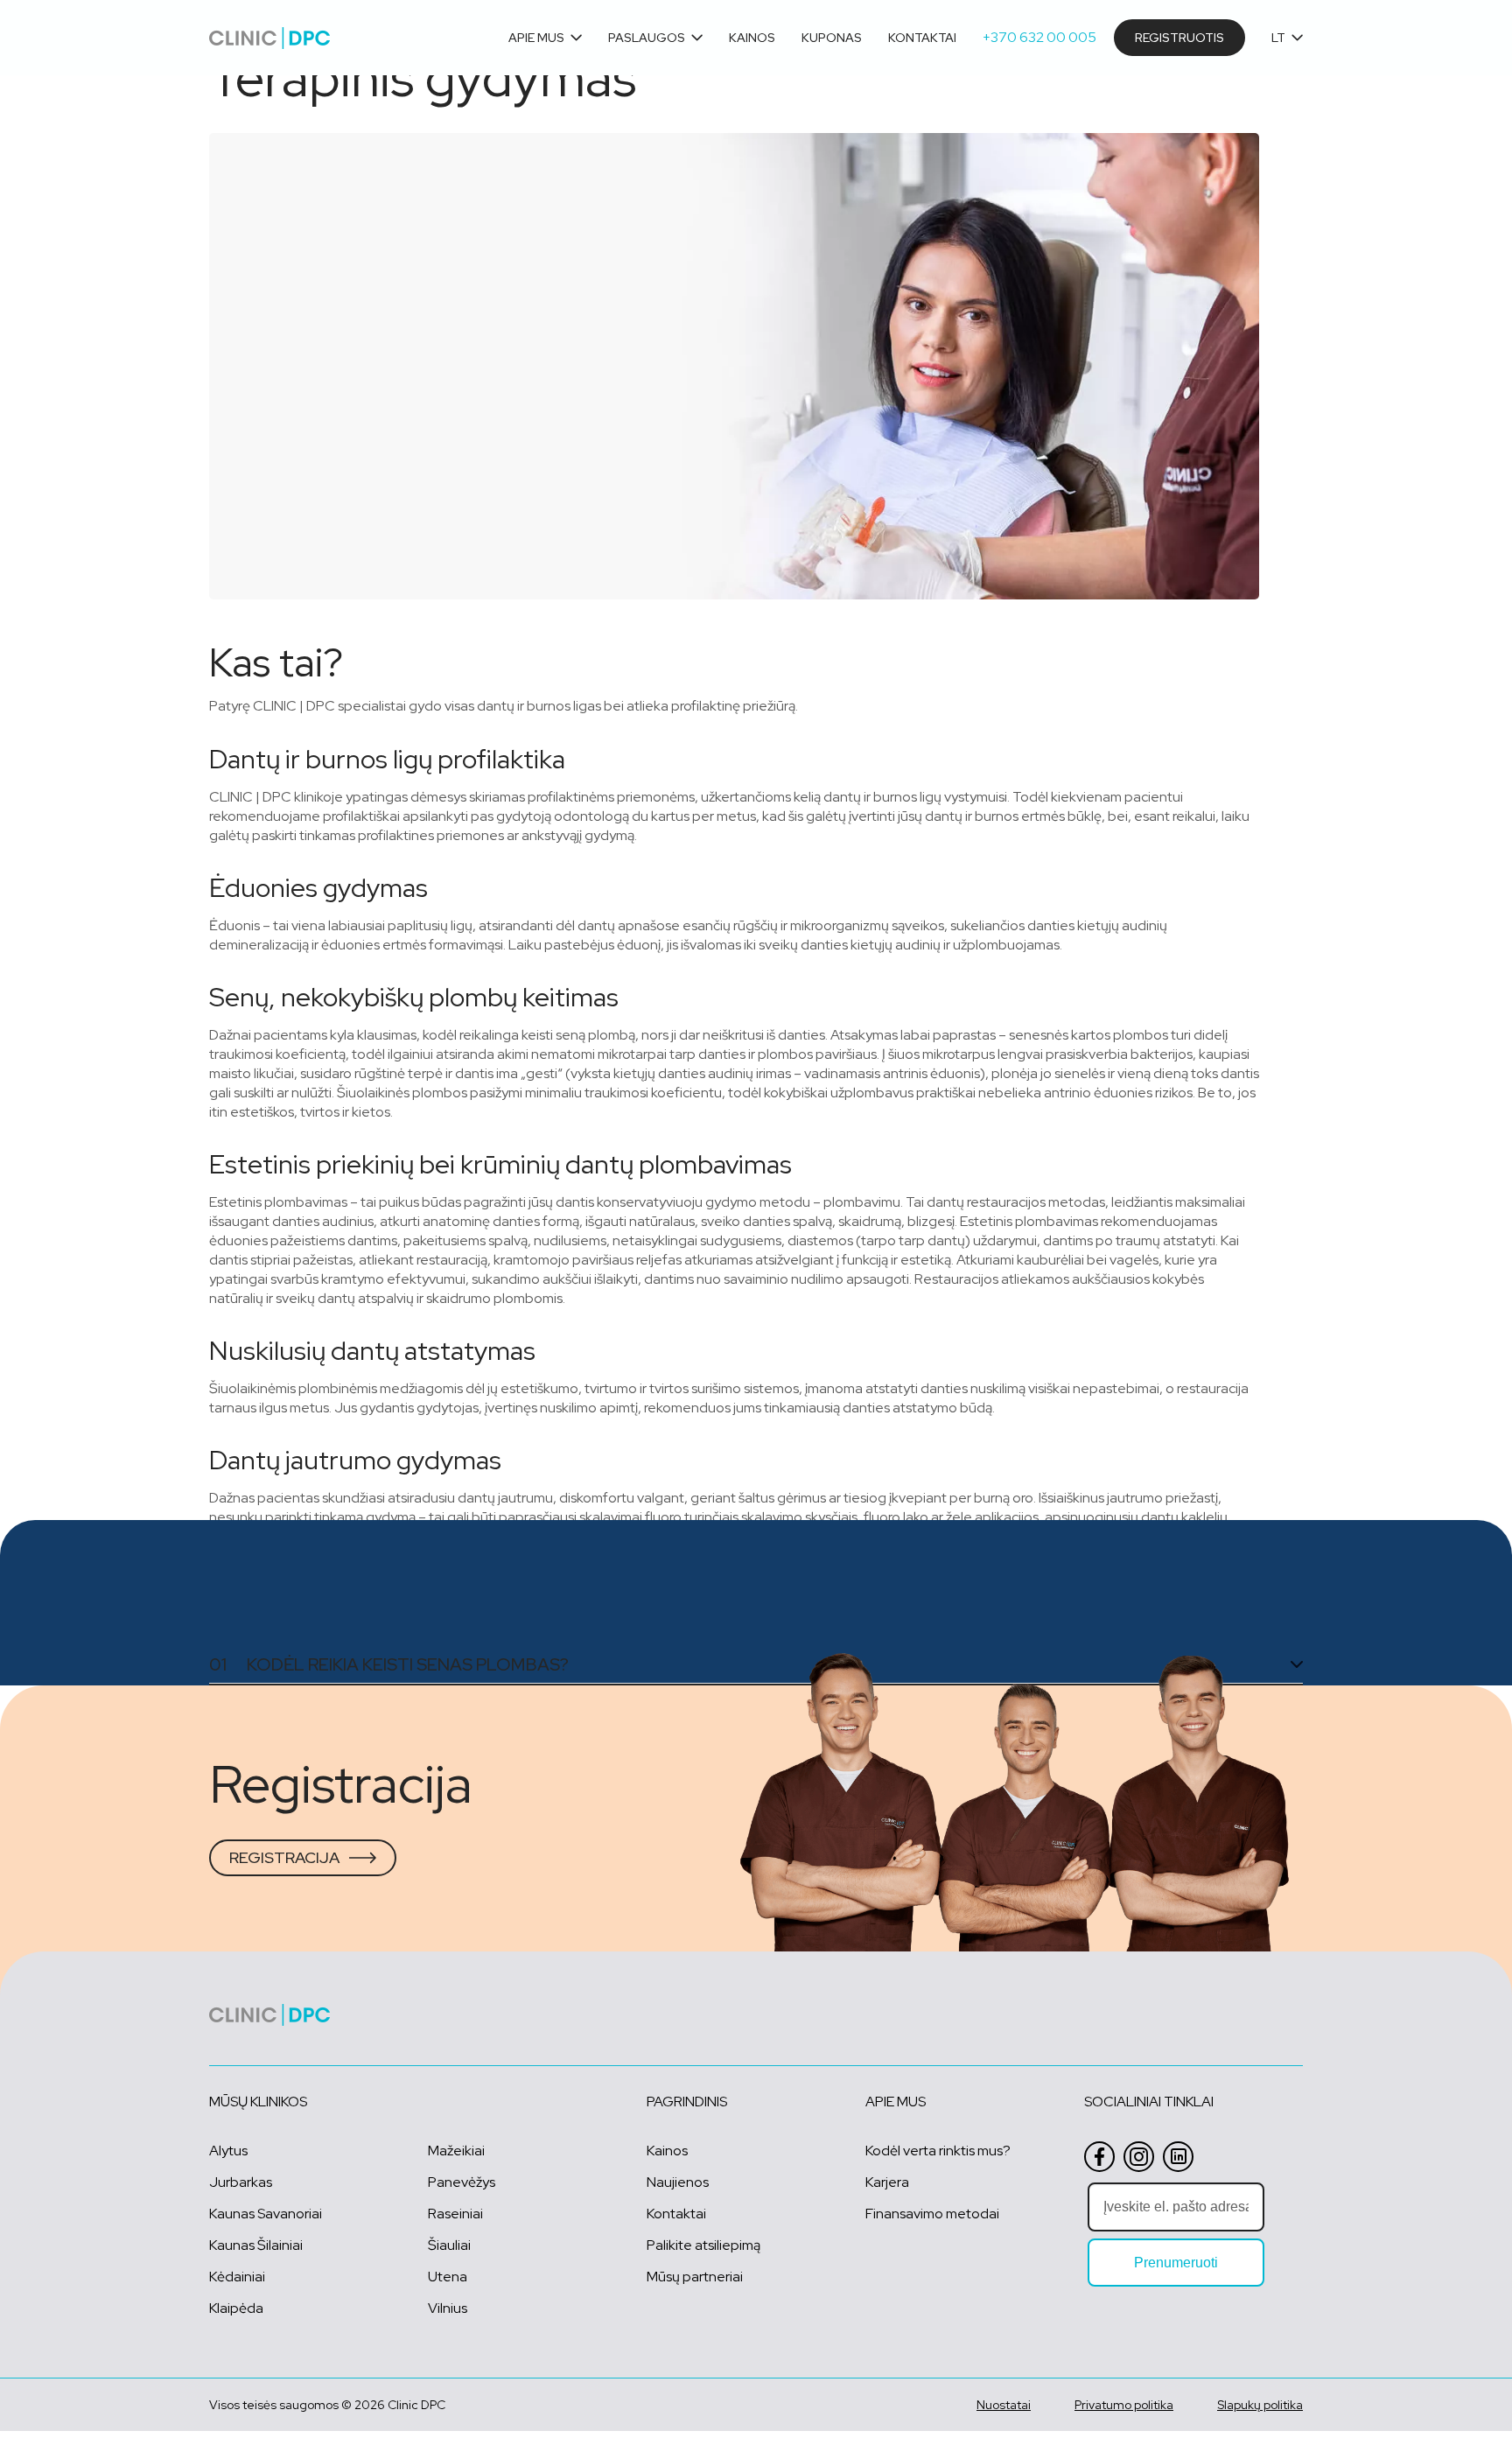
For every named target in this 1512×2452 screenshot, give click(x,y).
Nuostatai (1004, 2405)
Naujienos (678, 2182)
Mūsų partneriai (695, 2277)
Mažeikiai (456, 2151)
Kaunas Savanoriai (266, 2214)
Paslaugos (647, 38)
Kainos (752, 38)
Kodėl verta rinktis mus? (938, 2151)
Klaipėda (236, 2308)
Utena (448, 2277)
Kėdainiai (237, 2277)
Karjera (887, 2182)
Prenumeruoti (1176, 2263)
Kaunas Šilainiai (256, 2245)
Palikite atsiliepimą (703, 2245)
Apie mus (536, 38)
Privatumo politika (1124, 2405)
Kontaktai (922, 38)
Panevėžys (462, 2182)
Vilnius (448, 2308)
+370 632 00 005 (1039, 37)
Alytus (228, 2151)
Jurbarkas (241, 2182)
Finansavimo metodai (932, 2214)
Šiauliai (449, 2245)
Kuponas (832, 38)
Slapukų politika (1260, 2405)
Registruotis (1179, 38)
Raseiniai (455, 2214)
